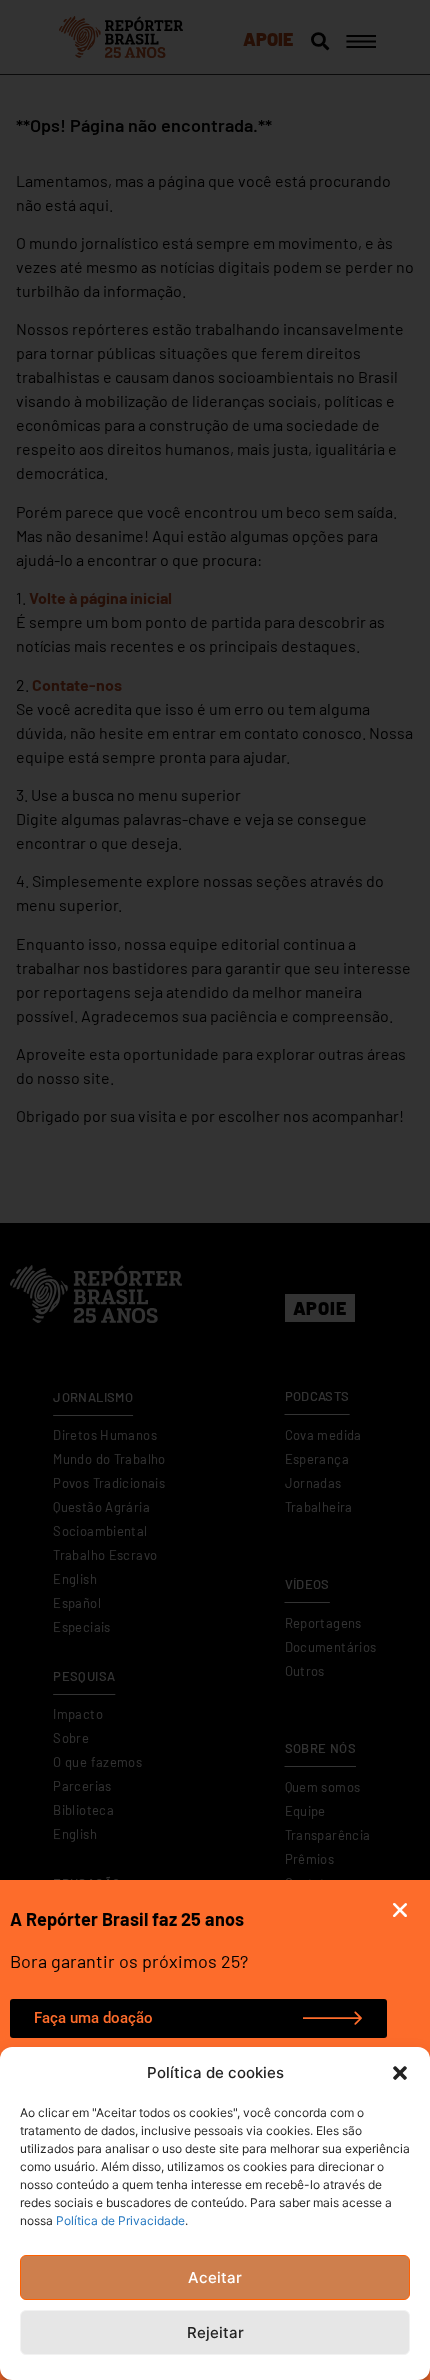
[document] (215, 1190)
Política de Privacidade (120, 2220)
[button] (400, 2073)
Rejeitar (215, 2332)
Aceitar (215, 2277)
